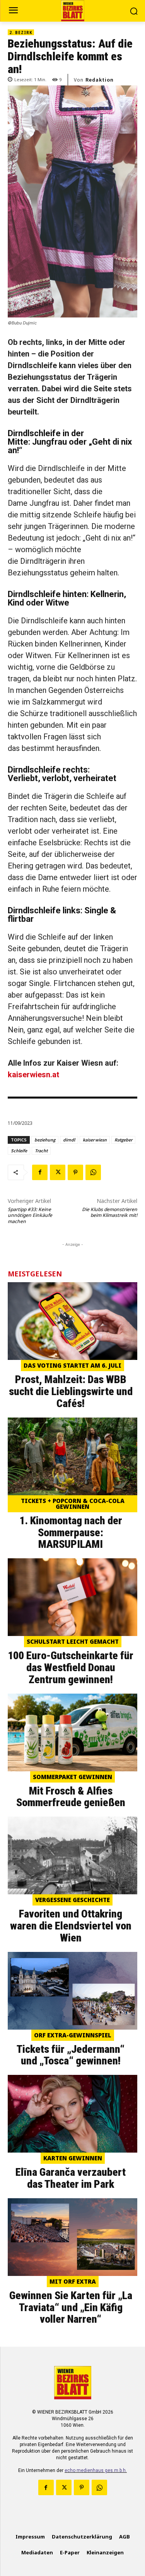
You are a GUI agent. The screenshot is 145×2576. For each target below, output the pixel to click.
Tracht (41, 1151)
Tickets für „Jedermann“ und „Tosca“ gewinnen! (71, 2055)
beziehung (45, 1140)
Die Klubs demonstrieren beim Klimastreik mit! (110, 1212)
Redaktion (100, 80)
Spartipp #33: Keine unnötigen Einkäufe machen (30, 1215)
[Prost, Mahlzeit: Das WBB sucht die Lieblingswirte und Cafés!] (72, 1321)
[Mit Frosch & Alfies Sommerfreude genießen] (72, 1732)
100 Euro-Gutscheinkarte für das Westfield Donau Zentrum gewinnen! (71, 1668)
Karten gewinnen (73, 2158)
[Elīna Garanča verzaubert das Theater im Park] (72, 2114)
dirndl (69, 1140)
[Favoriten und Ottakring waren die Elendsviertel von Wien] (72, 1855)
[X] (58, 1172)
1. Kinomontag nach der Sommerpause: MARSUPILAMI (71, 1533)
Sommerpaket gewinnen (72, 1777)
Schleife (19, 1151)
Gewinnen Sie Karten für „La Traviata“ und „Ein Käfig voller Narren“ (71, 2307)
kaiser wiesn (95, 1140)
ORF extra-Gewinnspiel (73, 2035)
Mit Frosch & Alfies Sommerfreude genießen (71, 1797)
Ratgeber (123, 1140)
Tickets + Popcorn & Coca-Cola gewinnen (73, 1504)
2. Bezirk (21, 32)
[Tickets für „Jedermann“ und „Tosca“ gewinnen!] (72, 1991)
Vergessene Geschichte (72, 1900)
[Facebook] (40, 1172)
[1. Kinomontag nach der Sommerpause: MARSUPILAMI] (72, 1456)
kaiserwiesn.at (33, 1075)
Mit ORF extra (73, 2281)
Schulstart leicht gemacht (73, 1641)
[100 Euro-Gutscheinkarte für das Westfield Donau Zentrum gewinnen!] (72, 1597)
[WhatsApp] (93, 1172)
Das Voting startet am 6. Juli (72, 1365)
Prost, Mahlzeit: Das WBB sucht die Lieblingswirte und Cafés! (71, 1391)
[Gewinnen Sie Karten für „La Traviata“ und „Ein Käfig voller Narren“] (72, 2237)
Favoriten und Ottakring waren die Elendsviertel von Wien (71, 1926)
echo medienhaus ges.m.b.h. (96, 2470)
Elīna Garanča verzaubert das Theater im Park (71, 2178)
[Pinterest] (75, 1172)
